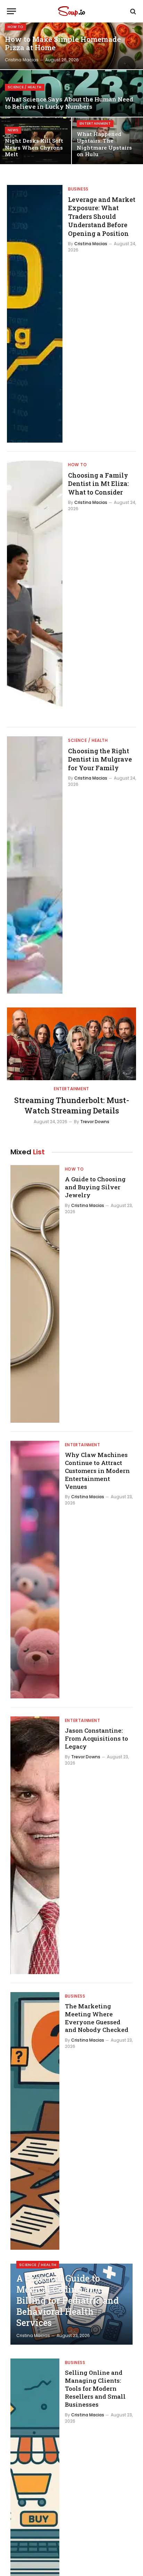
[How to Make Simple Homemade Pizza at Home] (71, 46)
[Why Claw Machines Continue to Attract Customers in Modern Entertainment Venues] (35, 1570)
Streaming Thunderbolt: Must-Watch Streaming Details (72, 1105)
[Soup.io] (71, 11)
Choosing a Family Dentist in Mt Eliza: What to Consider (98, 484)
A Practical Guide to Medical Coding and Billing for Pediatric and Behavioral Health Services (68, 2300)
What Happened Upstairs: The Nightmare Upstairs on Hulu (104, 144)
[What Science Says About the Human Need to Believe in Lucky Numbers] (71, 93)
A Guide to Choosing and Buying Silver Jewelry (95, 1187)
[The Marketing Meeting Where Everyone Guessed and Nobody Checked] (35, 2121)
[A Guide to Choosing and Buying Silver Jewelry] (35, 1294)
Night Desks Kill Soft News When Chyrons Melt (34, 147)
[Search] (132, 11)
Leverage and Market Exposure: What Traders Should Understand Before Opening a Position (102, 216)
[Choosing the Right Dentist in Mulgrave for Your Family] (35, 865)
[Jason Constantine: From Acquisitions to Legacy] (35, 1845)
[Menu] (11, 11)
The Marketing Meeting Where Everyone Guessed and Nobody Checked (97, 2018)
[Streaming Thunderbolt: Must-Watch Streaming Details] (71, 1044)
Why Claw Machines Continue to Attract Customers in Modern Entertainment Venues (97, 1471)
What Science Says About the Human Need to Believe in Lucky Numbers (69, 103)
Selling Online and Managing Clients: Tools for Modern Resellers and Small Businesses (95, 2388)
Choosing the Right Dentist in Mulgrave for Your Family (100, 759)
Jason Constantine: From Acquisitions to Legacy (96, 1738)
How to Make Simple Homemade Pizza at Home (63, 44)
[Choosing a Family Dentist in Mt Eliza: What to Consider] (35, 589)
